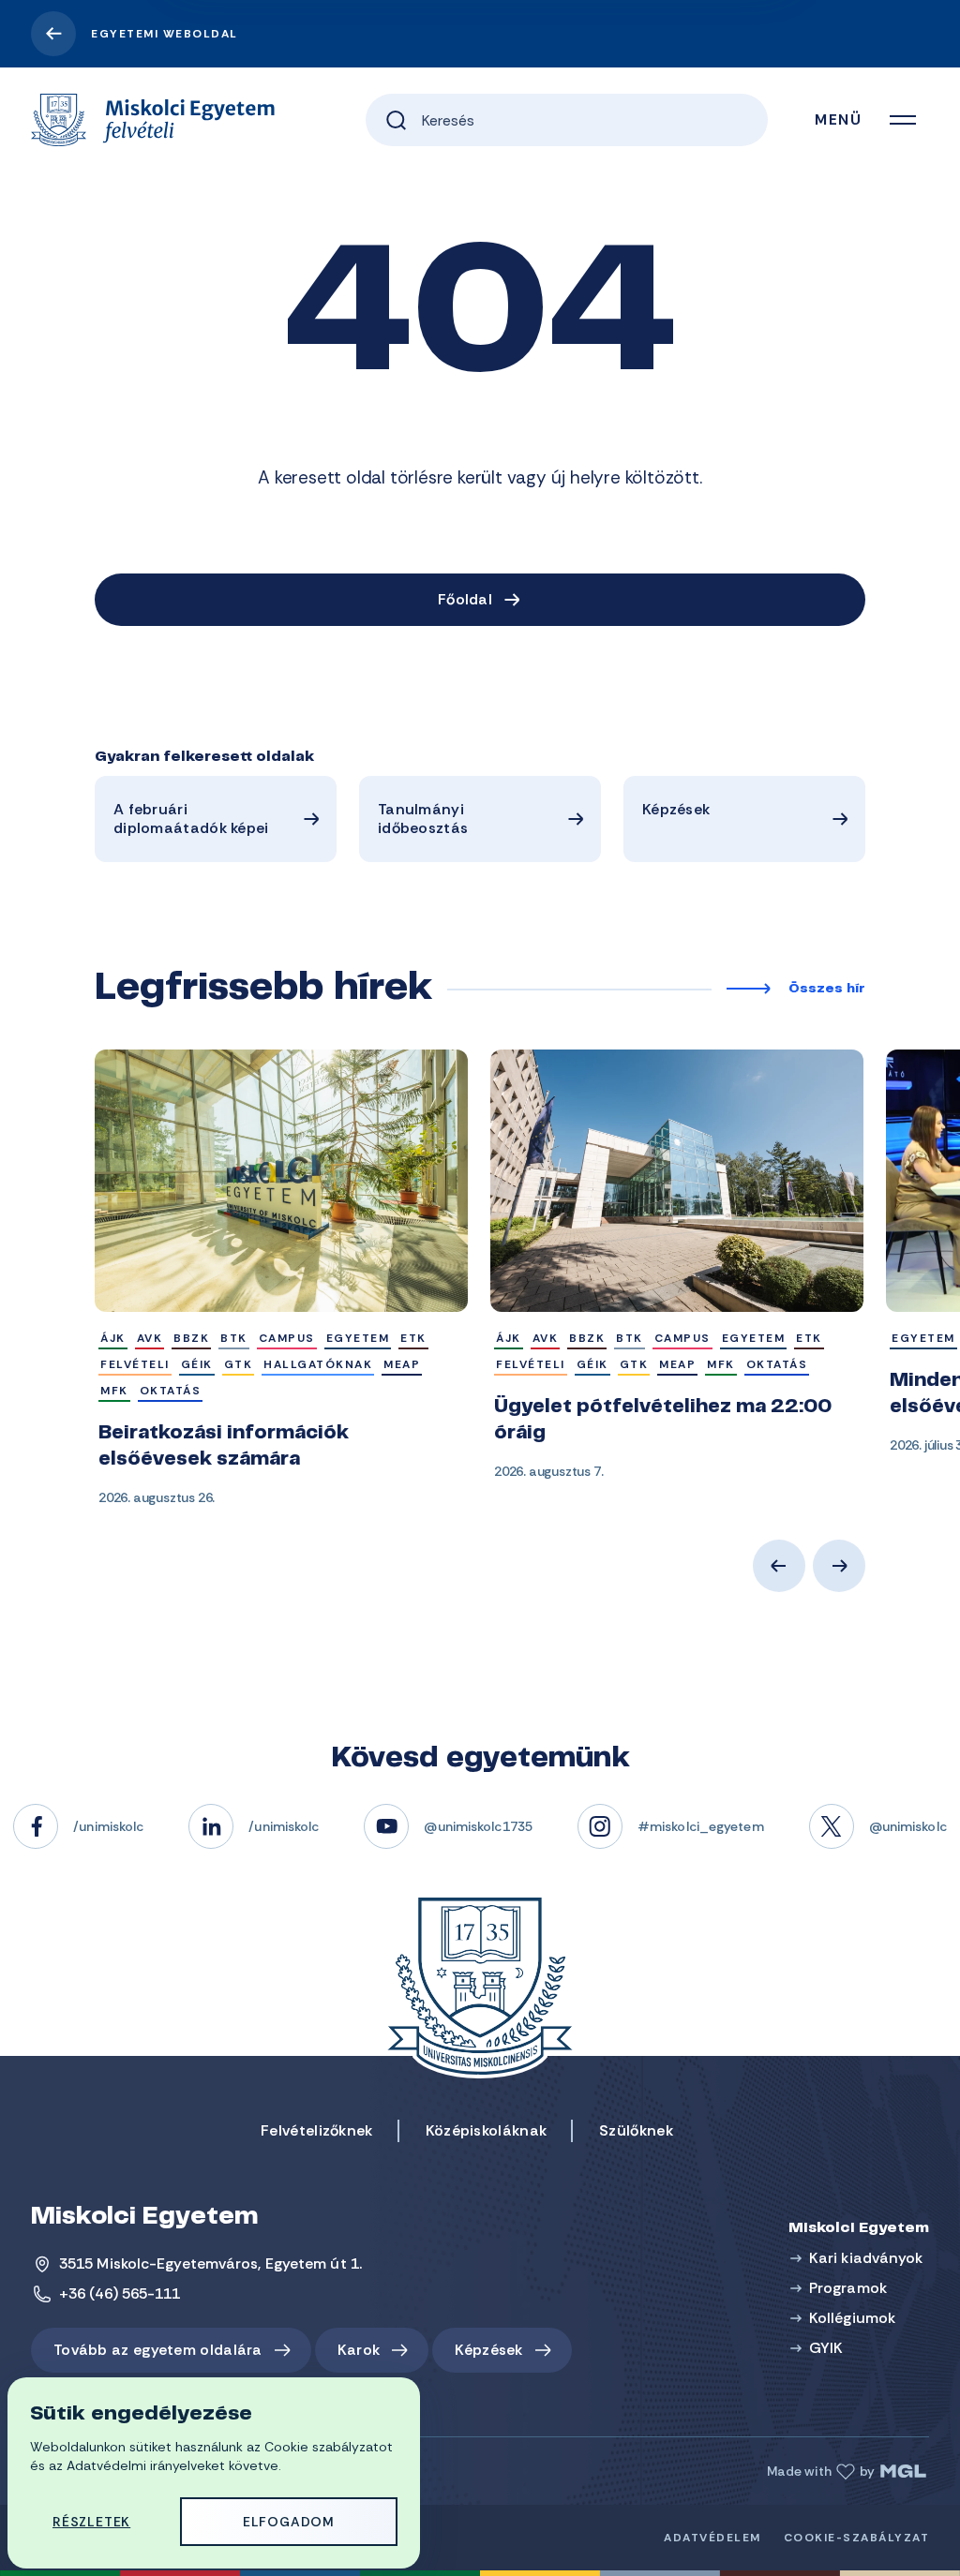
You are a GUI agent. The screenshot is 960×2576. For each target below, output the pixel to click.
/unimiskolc (108, 1826)
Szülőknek (636, 2130)
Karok (359, 2350)
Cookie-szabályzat (857, 2538)
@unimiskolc (908, 1826)
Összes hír (827, 990)
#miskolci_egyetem (701, 1826)
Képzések (676, 809)
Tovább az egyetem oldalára (158, 2350)
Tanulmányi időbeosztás (423, 819)
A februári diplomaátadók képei (191, 819)
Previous (779, 1566)
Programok (848, 2288)
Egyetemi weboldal (165, 34)
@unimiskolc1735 (478, 1826)
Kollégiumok (852, 2318)
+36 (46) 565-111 (120, 2293)
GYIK (826, 2348)
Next (839, 1566)
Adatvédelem (712, 2538)
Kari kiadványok (866, 2258)
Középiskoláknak (487, 2130)
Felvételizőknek (317, 2130)
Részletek (91, 2522)
